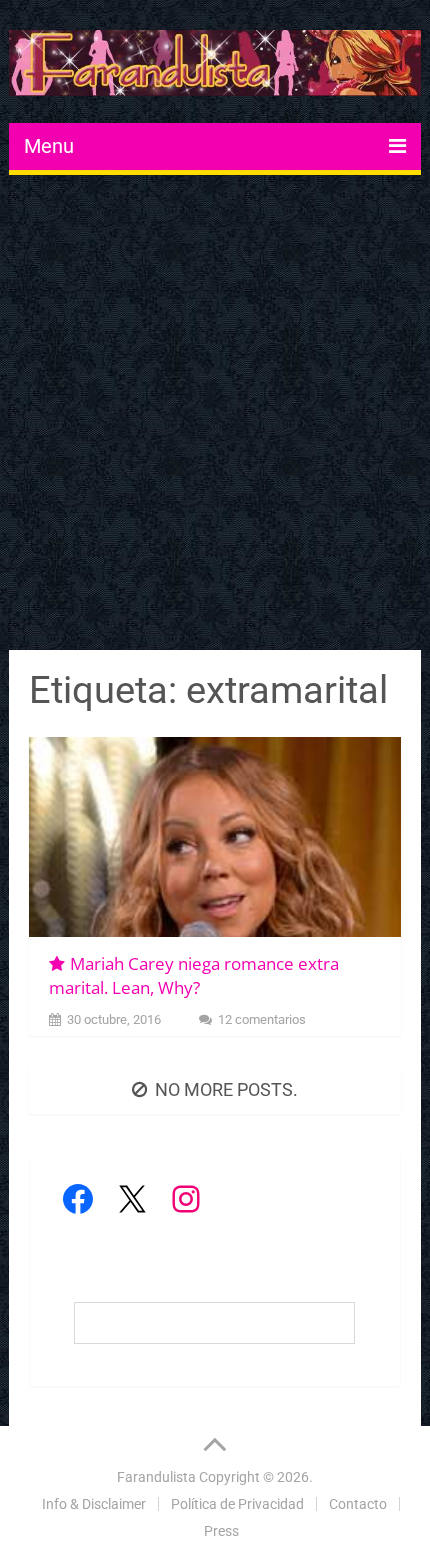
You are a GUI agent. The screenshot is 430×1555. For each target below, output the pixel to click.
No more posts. (226, 1089)
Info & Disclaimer (94, 1504)
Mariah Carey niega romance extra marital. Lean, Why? (194, 975)
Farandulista (156, 1477)
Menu (49, 146)
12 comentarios (262, 1019)
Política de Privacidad (237, 1504)
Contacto (358, 1504)
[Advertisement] (215, 415)
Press (221, 1531)
